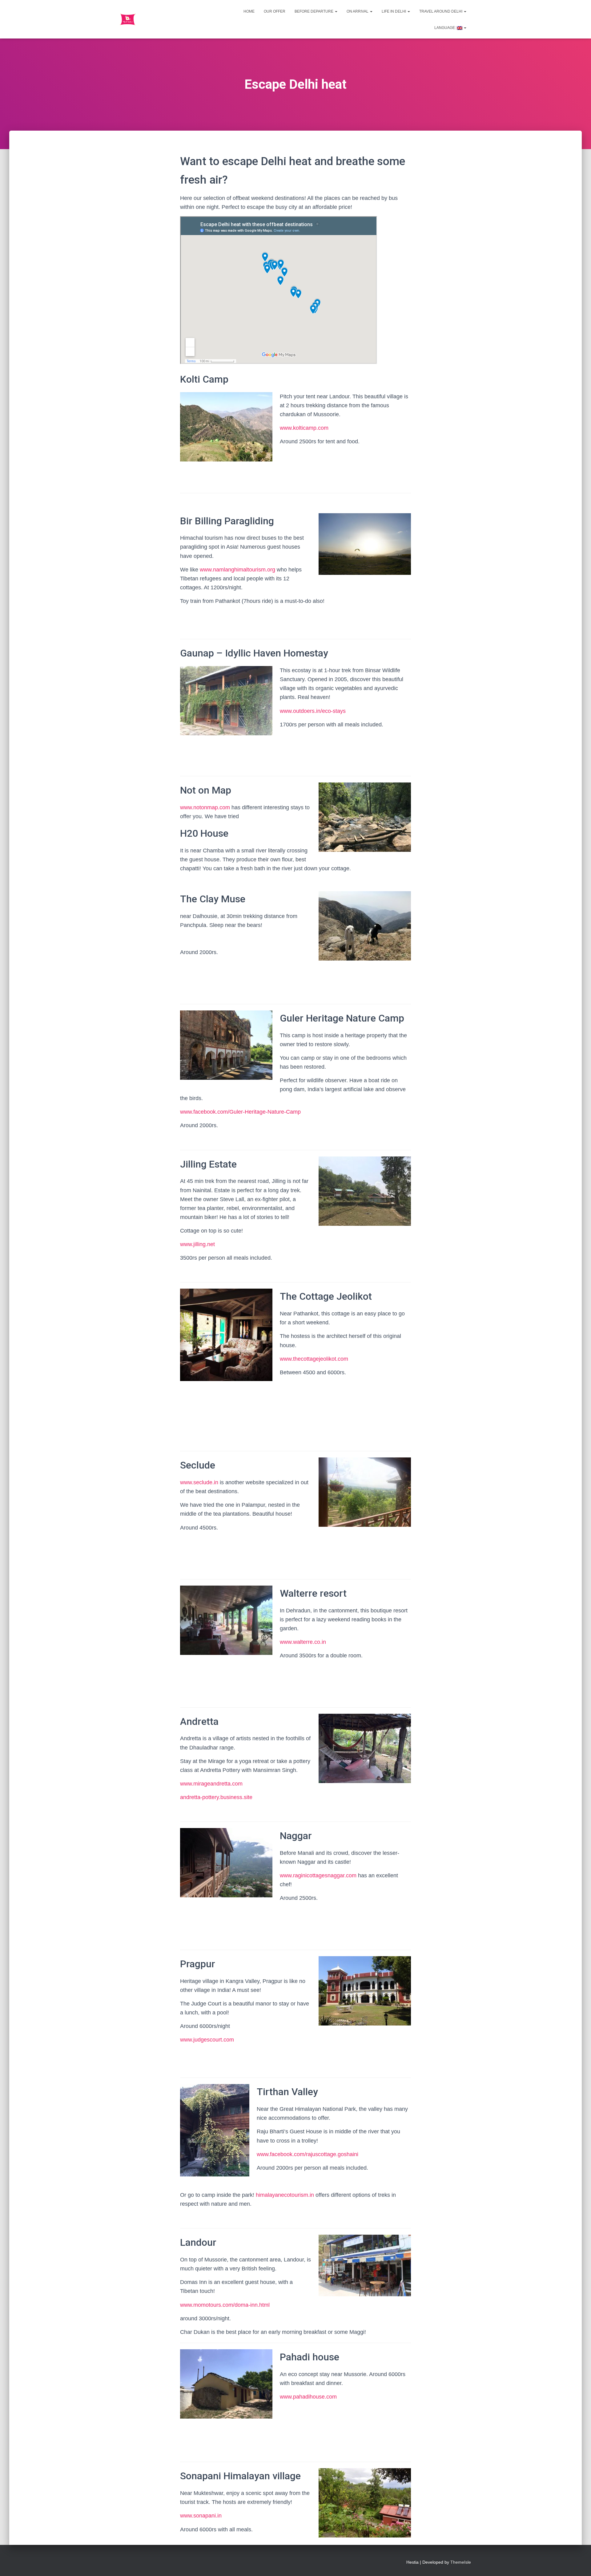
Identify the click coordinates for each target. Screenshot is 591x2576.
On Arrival (358, 11)
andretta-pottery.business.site (216, 1797)
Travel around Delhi (441, 11)
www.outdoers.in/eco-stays (313, 711)
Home (249, 11)
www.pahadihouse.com (308, 2397)
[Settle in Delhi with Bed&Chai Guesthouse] (128, 19)
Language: (445, 28)
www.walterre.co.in (303, 1642)
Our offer (275, 11)
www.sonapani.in (201, 2516)
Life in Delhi (394, 11)
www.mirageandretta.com (211, 1784)
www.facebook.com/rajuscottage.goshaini (308, 2154)
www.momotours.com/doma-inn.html (225, 2305)
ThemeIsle (461, 2562)
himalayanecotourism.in (285, 2195)
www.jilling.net (197, 1244)
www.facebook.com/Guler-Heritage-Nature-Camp (240, 1112)
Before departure (314, 11)
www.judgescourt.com (207, 2040)
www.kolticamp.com (304, 428)
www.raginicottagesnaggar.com (318, 1875)
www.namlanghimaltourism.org (237, 570)
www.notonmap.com (205, 807)
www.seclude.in (200, 1482)
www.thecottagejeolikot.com (314, 1359)
